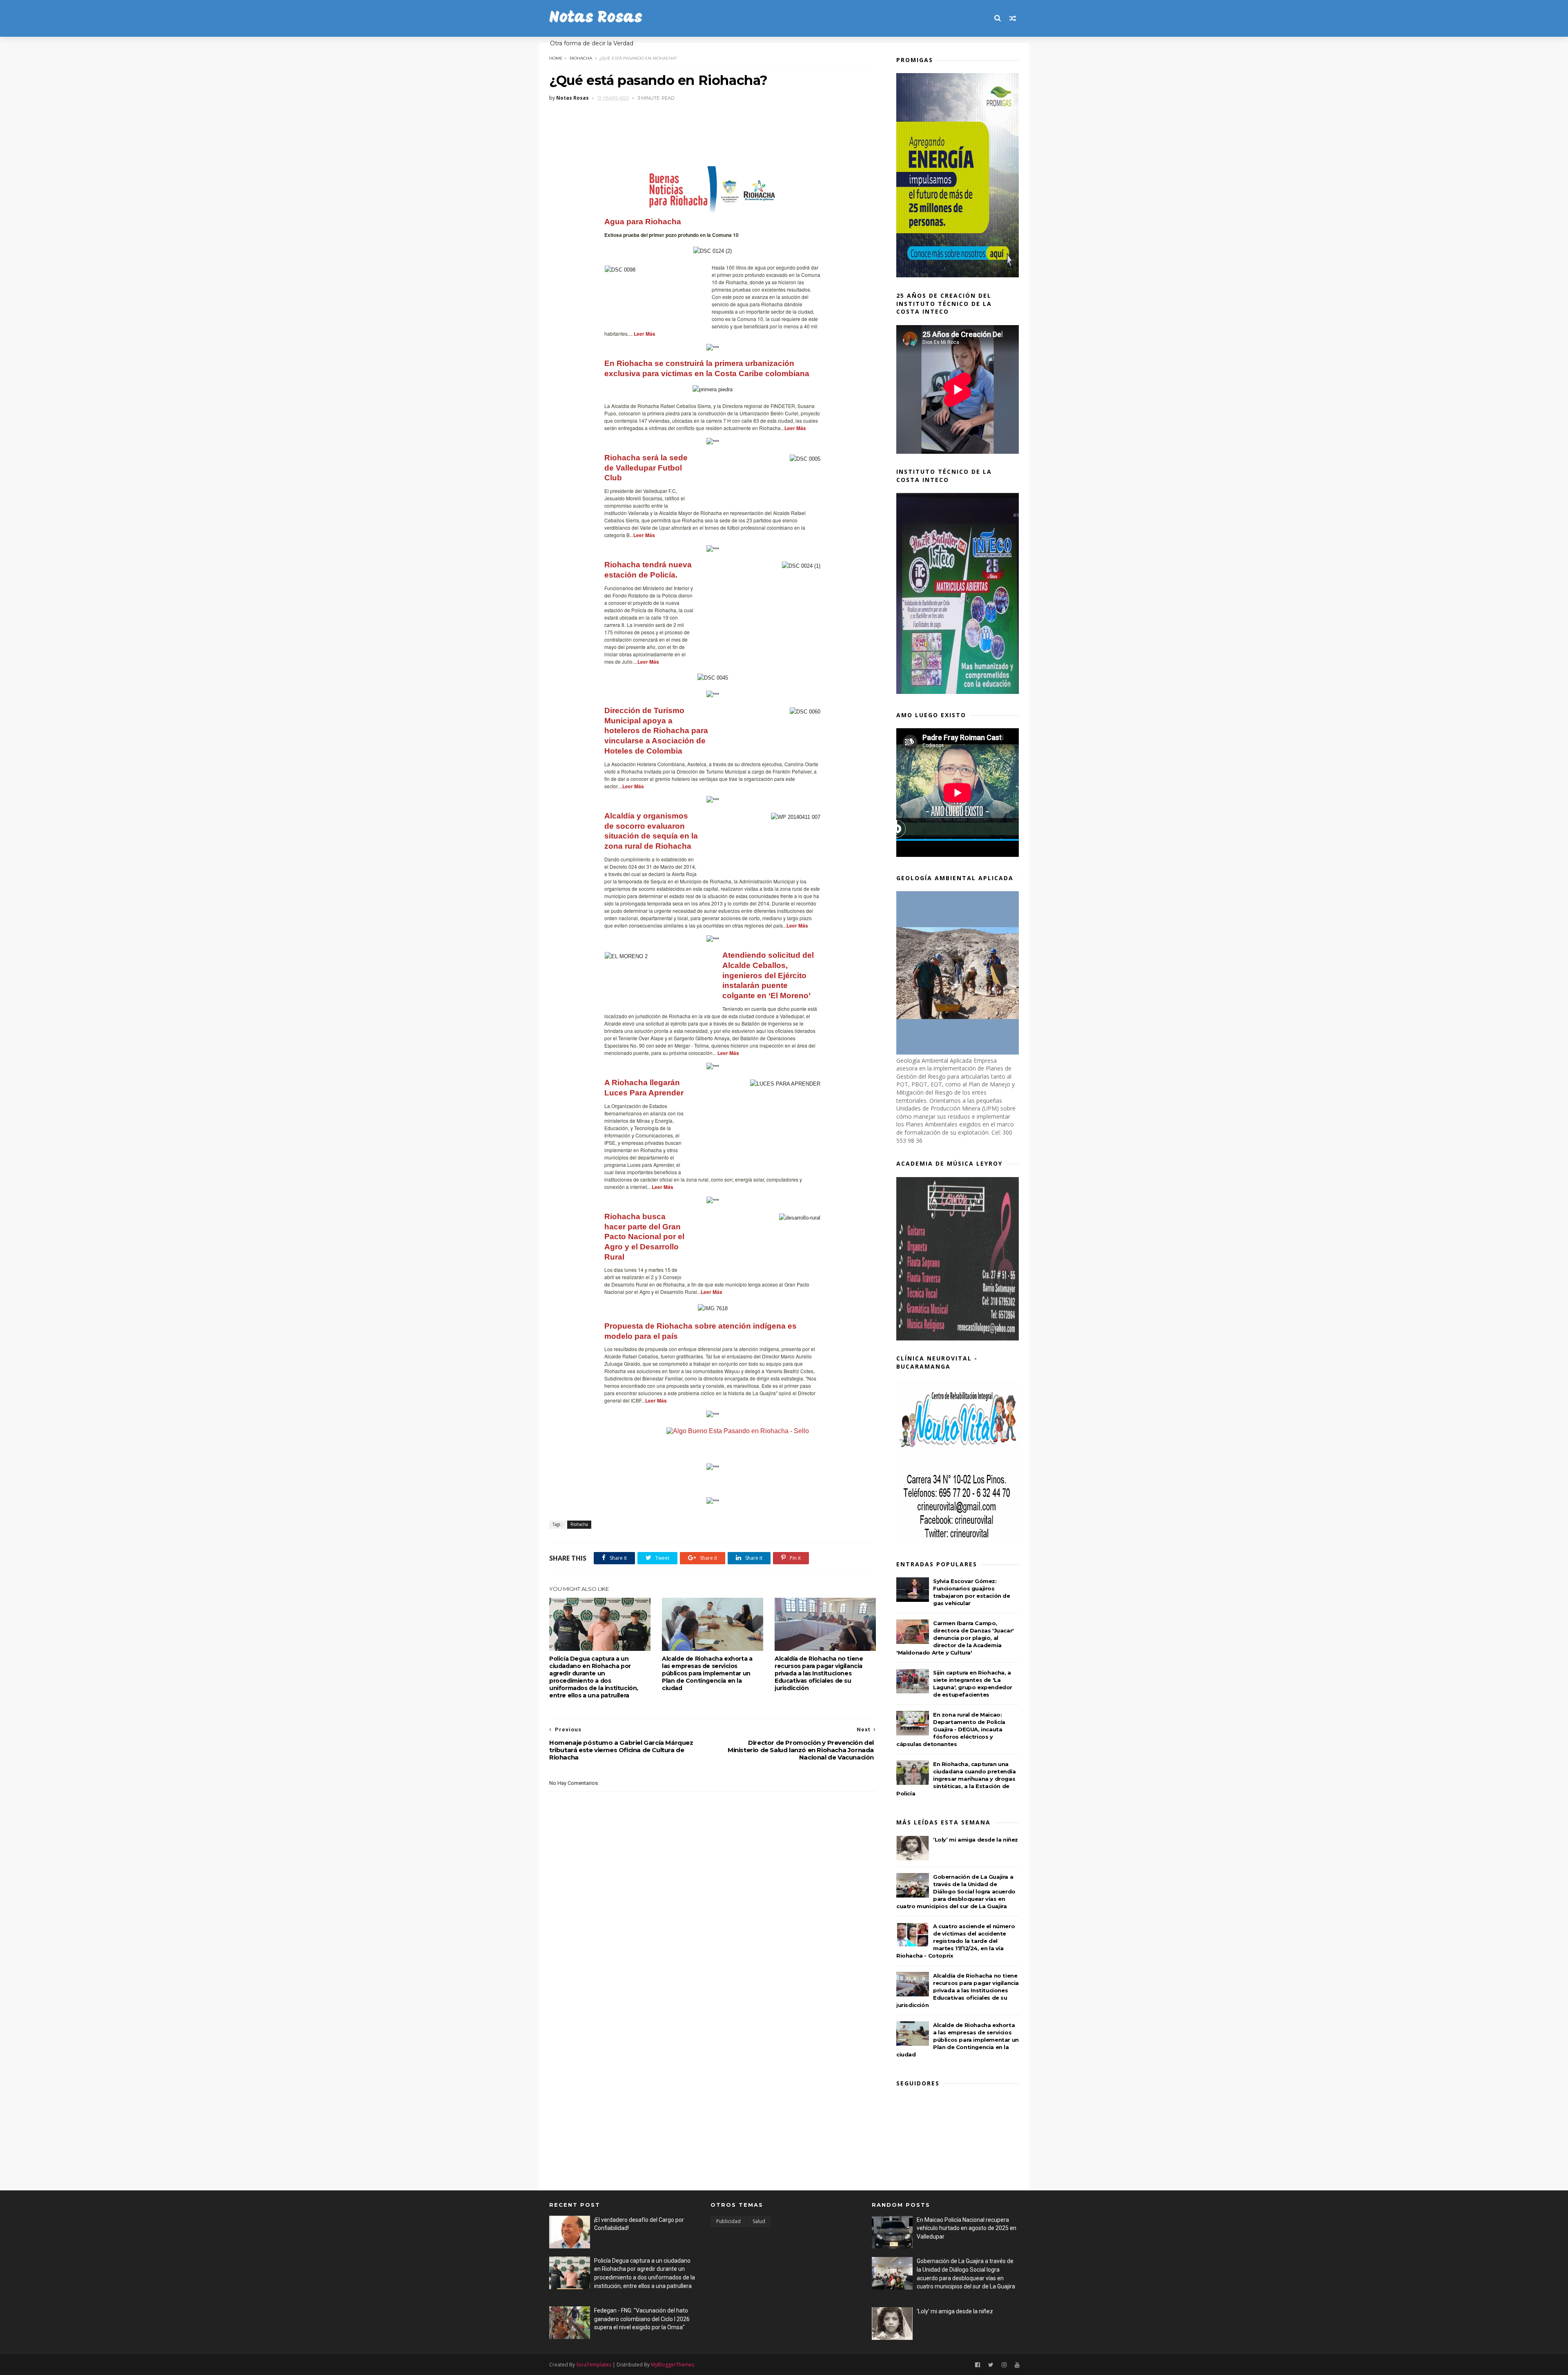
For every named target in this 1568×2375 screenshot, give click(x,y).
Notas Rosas (596, 18)
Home (556, 58)
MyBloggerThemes (673, 2365)
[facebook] (978, 2365)
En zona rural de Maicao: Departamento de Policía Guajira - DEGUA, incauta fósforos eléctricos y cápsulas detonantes (951, 1729)
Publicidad (728, 2221)
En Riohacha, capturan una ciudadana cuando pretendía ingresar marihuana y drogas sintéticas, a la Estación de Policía (956, 1779)
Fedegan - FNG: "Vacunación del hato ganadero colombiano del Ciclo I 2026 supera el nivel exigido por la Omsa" (642, 2319)
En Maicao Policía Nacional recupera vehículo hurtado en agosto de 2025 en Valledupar (967, 2228)
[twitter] (991, 2365)
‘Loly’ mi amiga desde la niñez (976, 1840)
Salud (759, 2221)
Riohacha (581, 58)
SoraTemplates (594, 2365)
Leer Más (728, 1053)
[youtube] (1017, 2365)
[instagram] (1004, 2365)
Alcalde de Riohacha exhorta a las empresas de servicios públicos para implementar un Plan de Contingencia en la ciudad (707, 1673)
